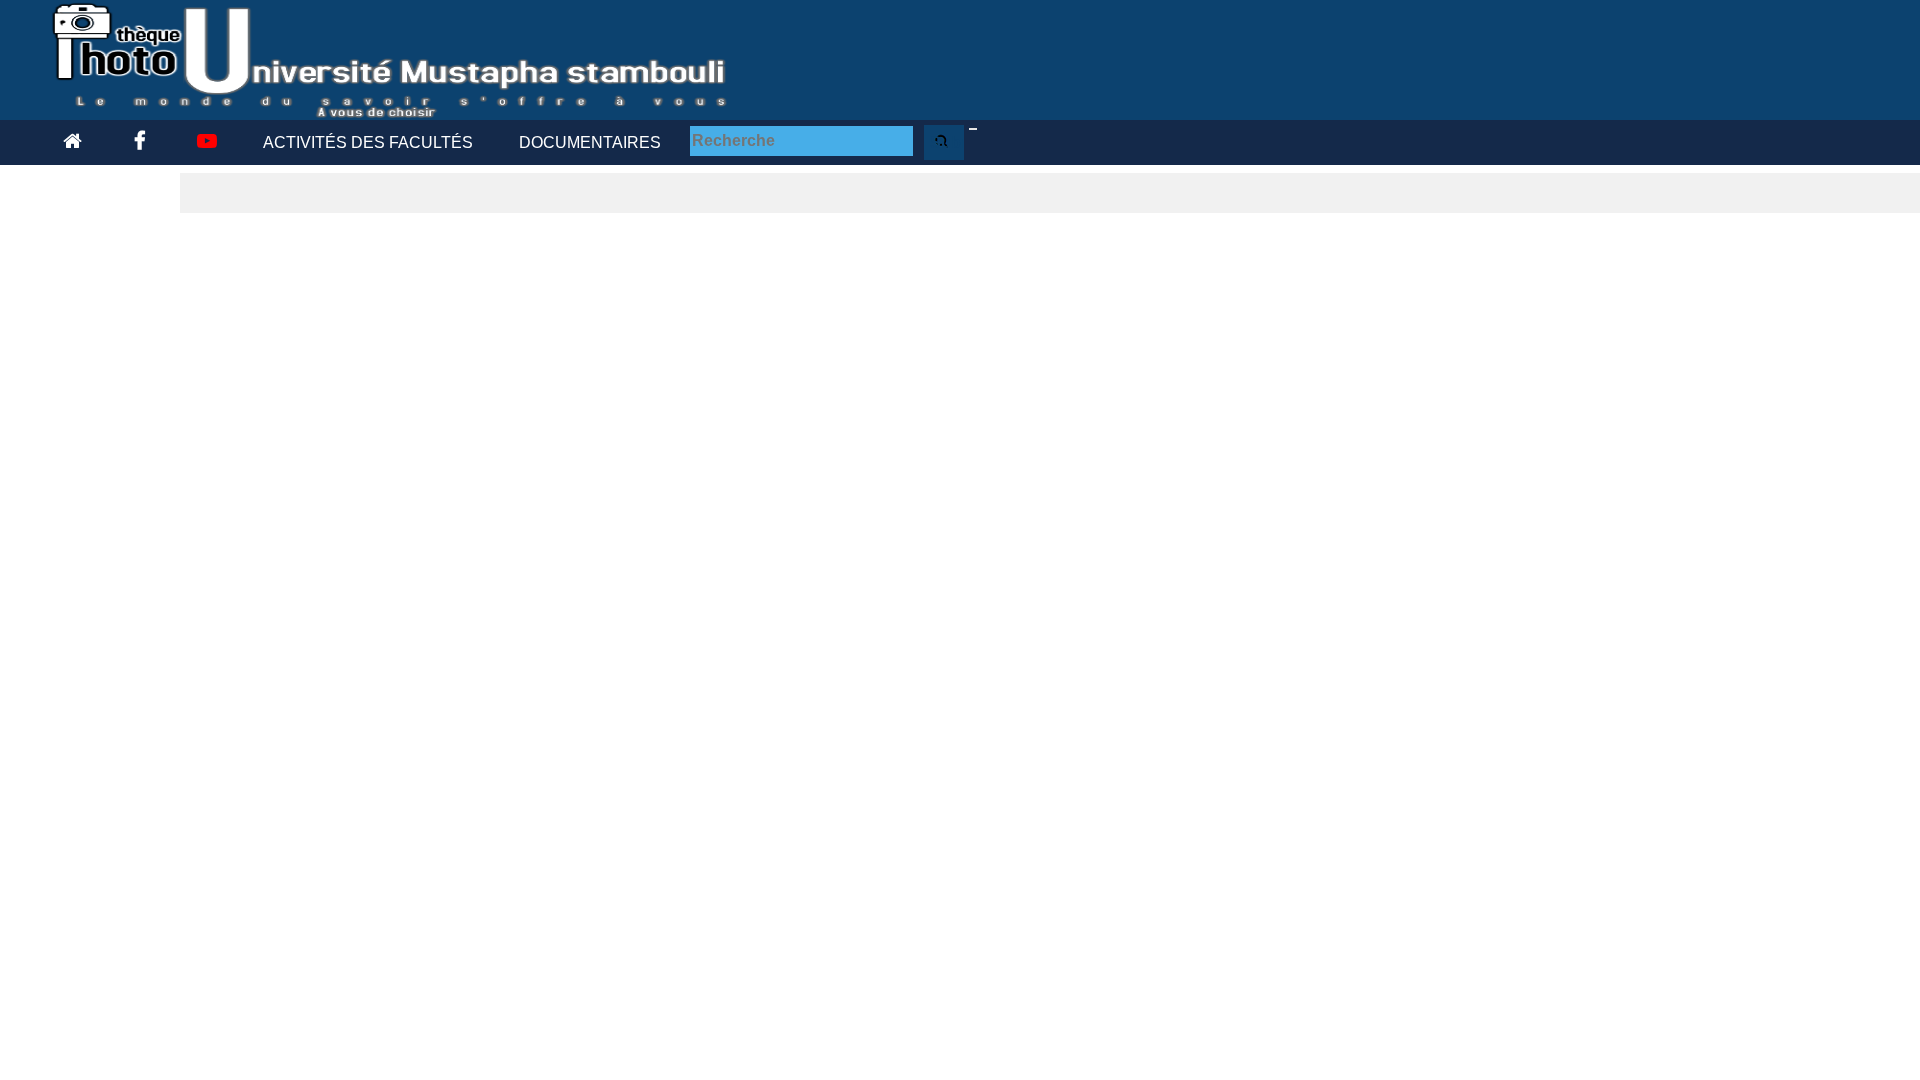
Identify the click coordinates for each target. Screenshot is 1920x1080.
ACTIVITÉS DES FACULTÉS (368, 142)
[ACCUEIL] (72, 142)
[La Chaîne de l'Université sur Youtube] (204, 142)
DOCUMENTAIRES (590, 142)
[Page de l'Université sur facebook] (136, 142)
